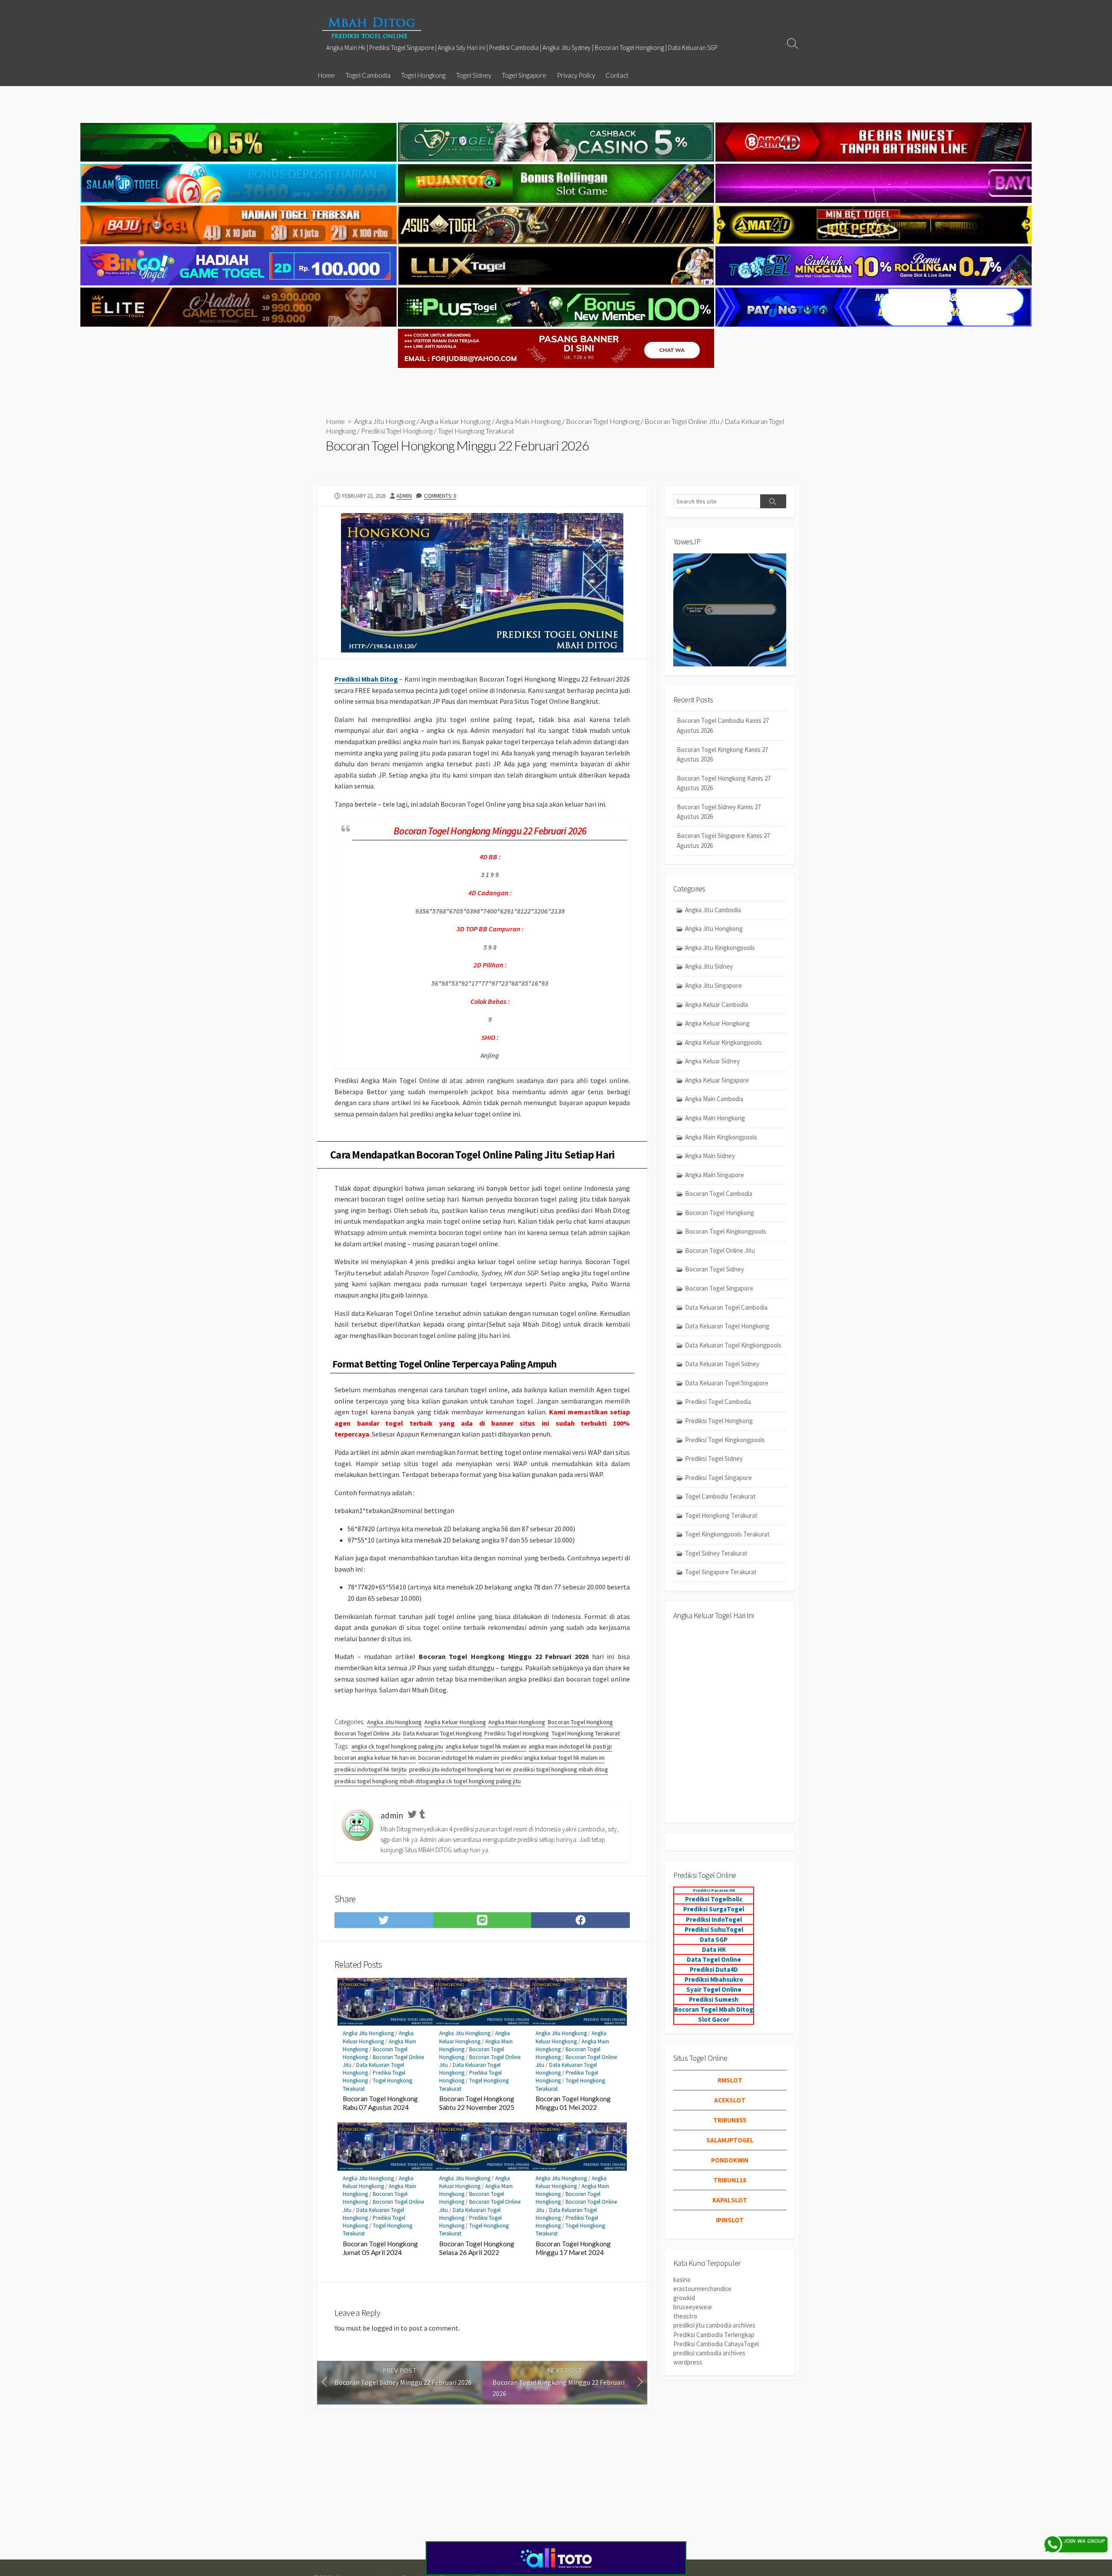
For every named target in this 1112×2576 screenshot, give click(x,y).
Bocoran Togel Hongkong (603, 421)
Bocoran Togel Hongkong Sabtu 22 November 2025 (477, 2103)
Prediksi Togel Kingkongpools (725, 1440)
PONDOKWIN (730, 2160)
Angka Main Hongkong (528, 421)
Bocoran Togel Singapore (719, 1288)
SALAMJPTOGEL (730, 2140)
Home (326, 75)
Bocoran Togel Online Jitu (682, 421)
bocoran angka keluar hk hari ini (375, 1758)
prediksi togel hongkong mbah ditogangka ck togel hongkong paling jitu (428, 1781)
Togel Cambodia (368, 75)
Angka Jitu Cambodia (713, 910)
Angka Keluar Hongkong (455, 421)
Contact (617, 75)
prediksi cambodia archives (709, 2353)
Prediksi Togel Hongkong (397, 431)
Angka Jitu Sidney (709, 966)
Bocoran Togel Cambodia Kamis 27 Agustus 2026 (723, 725)
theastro (685, 2316)
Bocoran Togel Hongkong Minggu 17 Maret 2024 (573, 2248)
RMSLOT (730, 2080)
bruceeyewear (693, 2307)
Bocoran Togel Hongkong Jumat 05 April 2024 (380, 2248)
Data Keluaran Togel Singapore (727, 1383)
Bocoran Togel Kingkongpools (726, 1231)
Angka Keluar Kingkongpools (723, 1042)
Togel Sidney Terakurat (716, 1553)
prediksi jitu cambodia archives (714, 2325)
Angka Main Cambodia (714, 1099)
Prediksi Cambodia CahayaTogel (716, 2344)
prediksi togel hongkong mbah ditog (561, 1769)
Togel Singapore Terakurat (721, 1572)
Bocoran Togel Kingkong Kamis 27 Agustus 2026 (722, 755)
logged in (385, 2328)
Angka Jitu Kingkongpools (720, 948)
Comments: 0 (440, 496)
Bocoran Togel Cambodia (719, 1194)
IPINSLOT (730, 2220)
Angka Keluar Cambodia (717, 1005)
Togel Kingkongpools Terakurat (727, 1534)
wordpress (688, 2362)
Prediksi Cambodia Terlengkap (714, 2335)
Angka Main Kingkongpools (721, 1137)
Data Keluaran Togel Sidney (722, 1364)
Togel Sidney (474, 75)
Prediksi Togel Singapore (718, 1478)
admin (404, 496)
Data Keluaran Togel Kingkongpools (733, 1345)
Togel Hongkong (423, 75)
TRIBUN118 (730, 2180)
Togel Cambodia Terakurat (720, 1496)
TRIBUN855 (730, 2120)
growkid (684, 2298)
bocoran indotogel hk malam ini (459, 1758)
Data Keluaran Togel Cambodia (726, 1307)
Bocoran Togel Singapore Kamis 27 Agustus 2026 (723, 841)
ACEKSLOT (730, 2100)
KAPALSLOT (730, 2200)
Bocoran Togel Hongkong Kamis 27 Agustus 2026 (724, 783)
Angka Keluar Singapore (717, 1080)
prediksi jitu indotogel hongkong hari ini (460, 1769)
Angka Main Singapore (715, 1175)
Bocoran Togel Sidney (715, 1269)
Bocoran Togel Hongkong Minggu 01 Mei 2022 (573, 2103)
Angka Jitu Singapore (713, 985)
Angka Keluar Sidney (712, 1061)
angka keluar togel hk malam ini (486, 1746)
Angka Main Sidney (710, 1156)
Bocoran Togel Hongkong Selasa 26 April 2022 (477, 2248)
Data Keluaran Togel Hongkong (443, 1733)
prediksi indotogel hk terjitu (371, 1769)
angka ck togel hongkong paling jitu (397, 1746)
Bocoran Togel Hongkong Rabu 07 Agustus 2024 (380, 2103)
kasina (682, 2280)
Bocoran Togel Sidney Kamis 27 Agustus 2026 (719, 812)
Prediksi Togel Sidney (714, 1459)
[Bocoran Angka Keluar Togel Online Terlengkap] (371, 28)
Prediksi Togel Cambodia (718, 1402)
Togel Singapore (524, 75)
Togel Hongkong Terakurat (476, 431)
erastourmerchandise (702, 2289)
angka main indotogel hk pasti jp (570, 1746)
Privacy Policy (576, 75)
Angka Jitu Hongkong (385, 421)
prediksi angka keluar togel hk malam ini (553, 1758)
